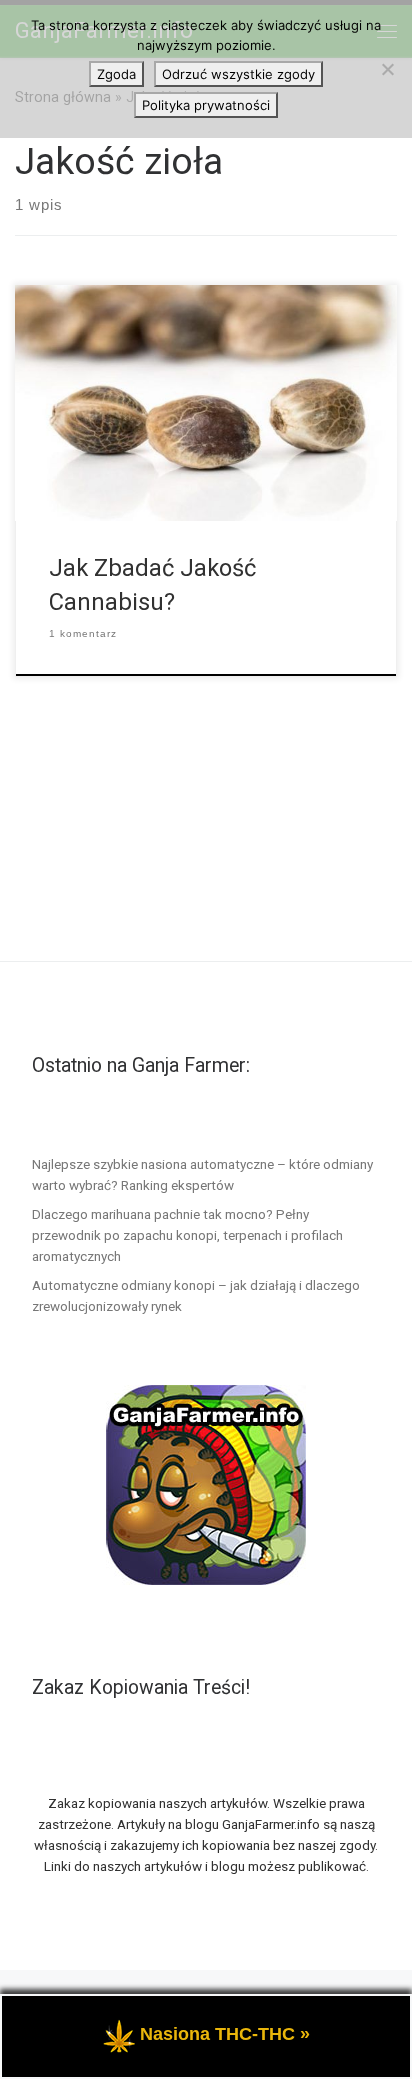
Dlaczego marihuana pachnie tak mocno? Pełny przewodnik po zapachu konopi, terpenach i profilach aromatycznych (187, 1235)
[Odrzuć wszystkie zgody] (387, 69)
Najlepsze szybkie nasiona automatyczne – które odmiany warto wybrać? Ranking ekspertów (202, 1174)
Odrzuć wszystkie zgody (238, 74)
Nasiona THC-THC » (225, 2034)
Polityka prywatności (206, 105)
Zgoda (116, 74)
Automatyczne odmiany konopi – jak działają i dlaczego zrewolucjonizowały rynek (196, 1295)
